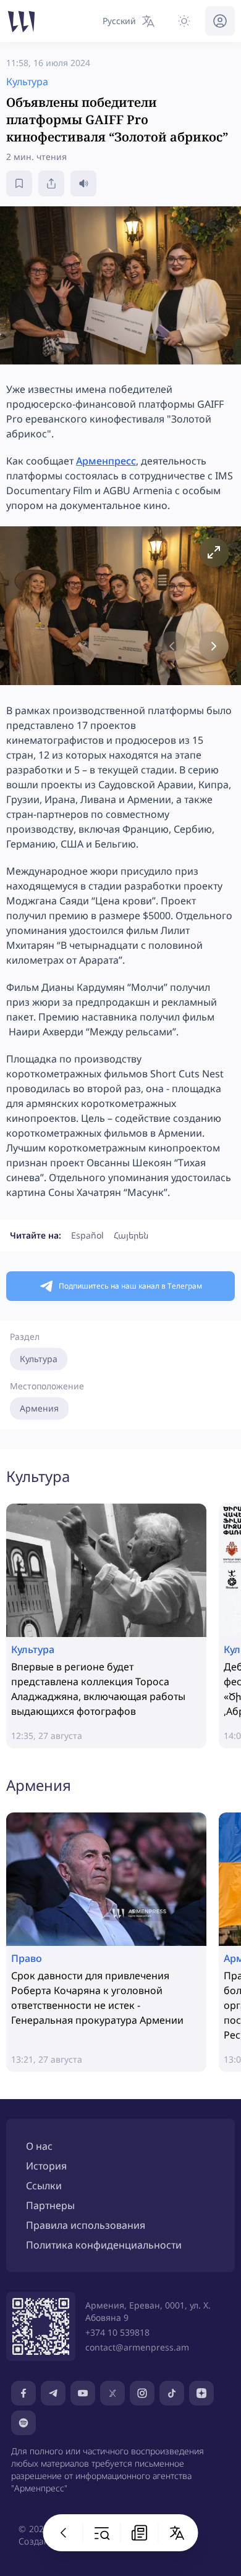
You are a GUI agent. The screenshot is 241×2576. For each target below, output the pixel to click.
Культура (39, 1359)
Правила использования (86, 2225)
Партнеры (50, 2205)
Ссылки (44, 2186)
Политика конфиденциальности (104, 2245)
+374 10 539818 (117, 2332)
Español (87, 1235)
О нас (39, 2146)
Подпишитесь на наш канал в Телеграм (130, 1286)
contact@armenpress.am (137, 2347)
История (46, 2166)
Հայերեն (131, 1235)
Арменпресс (106, 461)
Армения (39, 1408)
